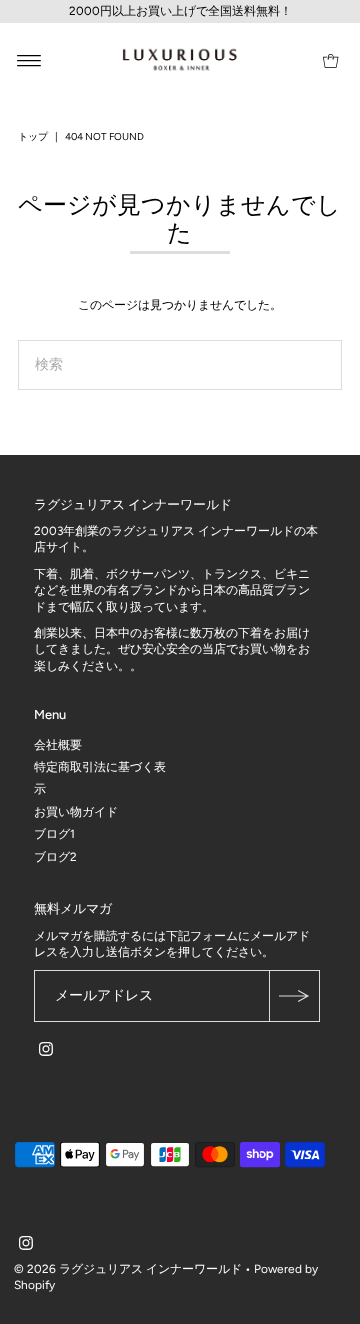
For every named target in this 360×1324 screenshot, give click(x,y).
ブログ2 (55, 857)
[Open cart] (330, 60)
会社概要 (58, 745)
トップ (33, 136)
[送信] (294, 996)
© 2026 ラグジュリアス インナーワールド (128, 1269)
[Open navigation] (29, 60)
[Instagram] (46, 1052)
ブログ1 (54, 834)
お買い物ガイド (76, 812)
